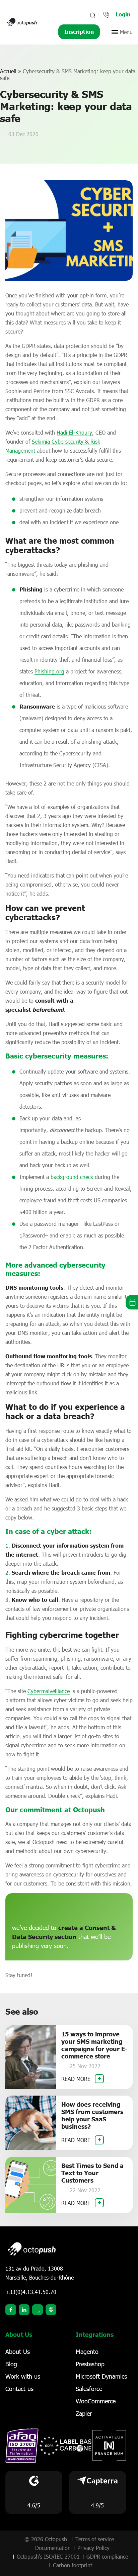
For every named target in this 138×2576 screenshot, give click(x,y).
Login (123, 14)
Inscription (79, 32)
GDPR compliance (107, 2556)
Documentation (53, 2548)
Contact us (19, 2389)
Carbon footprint (73, 2565)
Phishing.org (49, 671)
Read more (77, 2079)
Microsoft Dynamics (101, 2376)
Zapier (84, 2413)
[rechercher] (92, 15)
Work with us (23, 2376)
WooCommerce (96, 2401)
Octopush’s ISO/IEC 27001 (48, 2556)
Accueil (8, 71)
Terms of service (95, 2539)
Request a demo (132, 1302)
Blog (11, 2364)
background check (72, 1177)
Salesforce (89, 2389)
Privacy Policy (93, 2548)
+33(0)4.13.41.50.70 (31, 2292)
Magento (87, 2352)
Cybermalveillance (49, 1691)
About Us (18, 2352)
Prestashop (90, 2364)
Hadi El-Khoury (74, 432)
